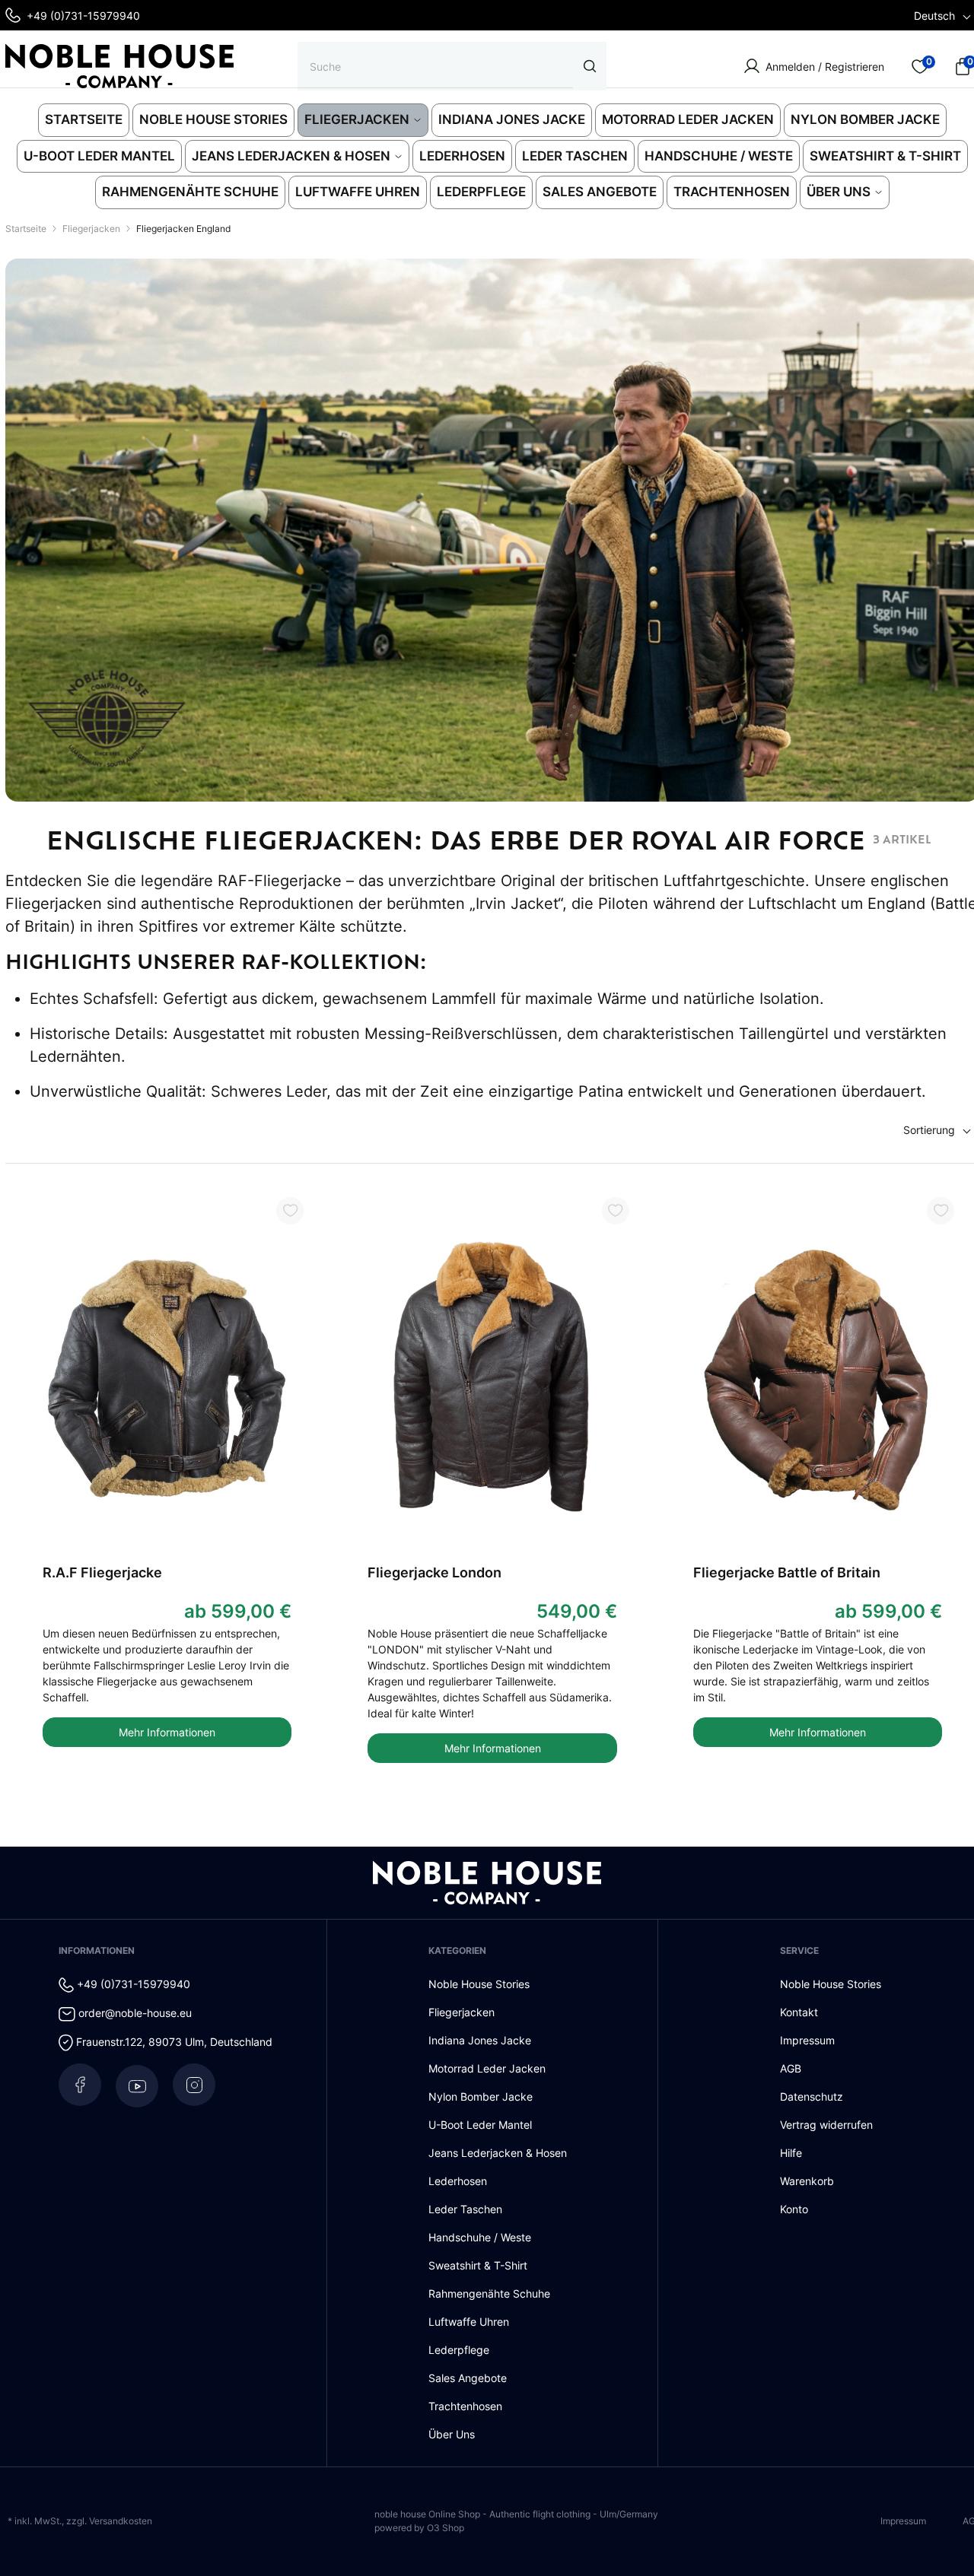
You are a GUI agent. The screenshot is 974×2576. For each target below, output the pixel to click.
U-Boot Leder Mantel (480, 2125)
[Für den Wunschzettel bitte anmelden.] (290, 1211)
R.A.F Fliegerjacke (102, 1572)
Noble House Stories (479, 1984)
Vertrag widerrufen (826, 2125)
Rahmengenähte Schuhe (489, 2293)
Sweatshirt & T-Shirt (478, 2265)
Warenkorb (807, 2181)
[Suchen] (590, 66)
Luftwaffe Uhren (469, 2322)
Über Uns (452, 2434)
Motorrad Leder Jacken (487, 2068)
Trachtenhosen (465, 2406)
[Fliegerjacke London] (492, 1380)
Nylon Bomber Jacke (481, 2096)
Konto (794, 2209)
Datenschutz (812, 2096)
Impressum (807, 2040)
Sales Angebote (468, 2378)
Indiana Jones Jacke (480, 2040)
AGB (791, 2068)
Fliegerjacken (462, 2012)
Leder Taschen (465, 2209)
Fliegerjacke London (434, 1572)
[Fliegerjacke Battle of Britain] (818, 1380)
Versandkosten (121, 2521)
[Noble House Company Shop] (119, 66)
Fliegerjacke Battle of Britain (787, 1572)
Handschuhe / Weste (480, 2237)
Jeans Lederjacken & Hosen (498, 2153)
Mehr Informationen (167, 1732)
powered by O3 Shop (419, 2528)
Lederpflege (459, 2350)
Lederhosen (458, 2181)
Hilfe (791, 2153)
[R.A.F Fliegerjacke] (167, 1380)
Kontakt (799, 2012)
